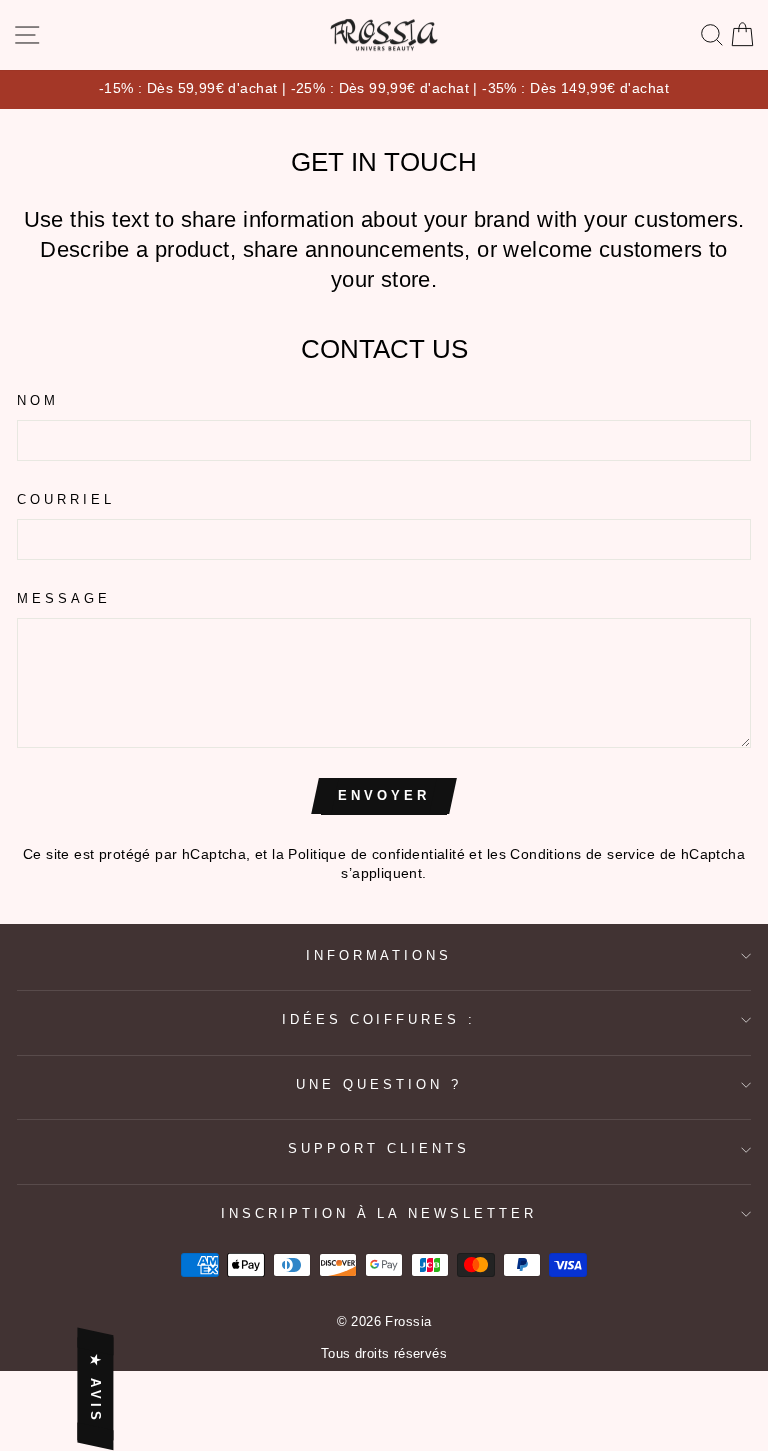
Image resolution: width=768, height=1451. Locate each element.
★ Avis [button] (95, 1389)
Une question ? (379, 1084)
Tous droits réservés (384, 1354)
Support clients (379, 1148)
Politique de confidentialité (376, 854)
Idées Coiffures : (379, 1019)
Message (64, 598)
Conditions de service (582, 854)
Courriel (66, 499)
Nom (38, 400)
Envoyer (383, 795)
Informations (379, 955)
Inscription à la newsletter (379, 1213)
